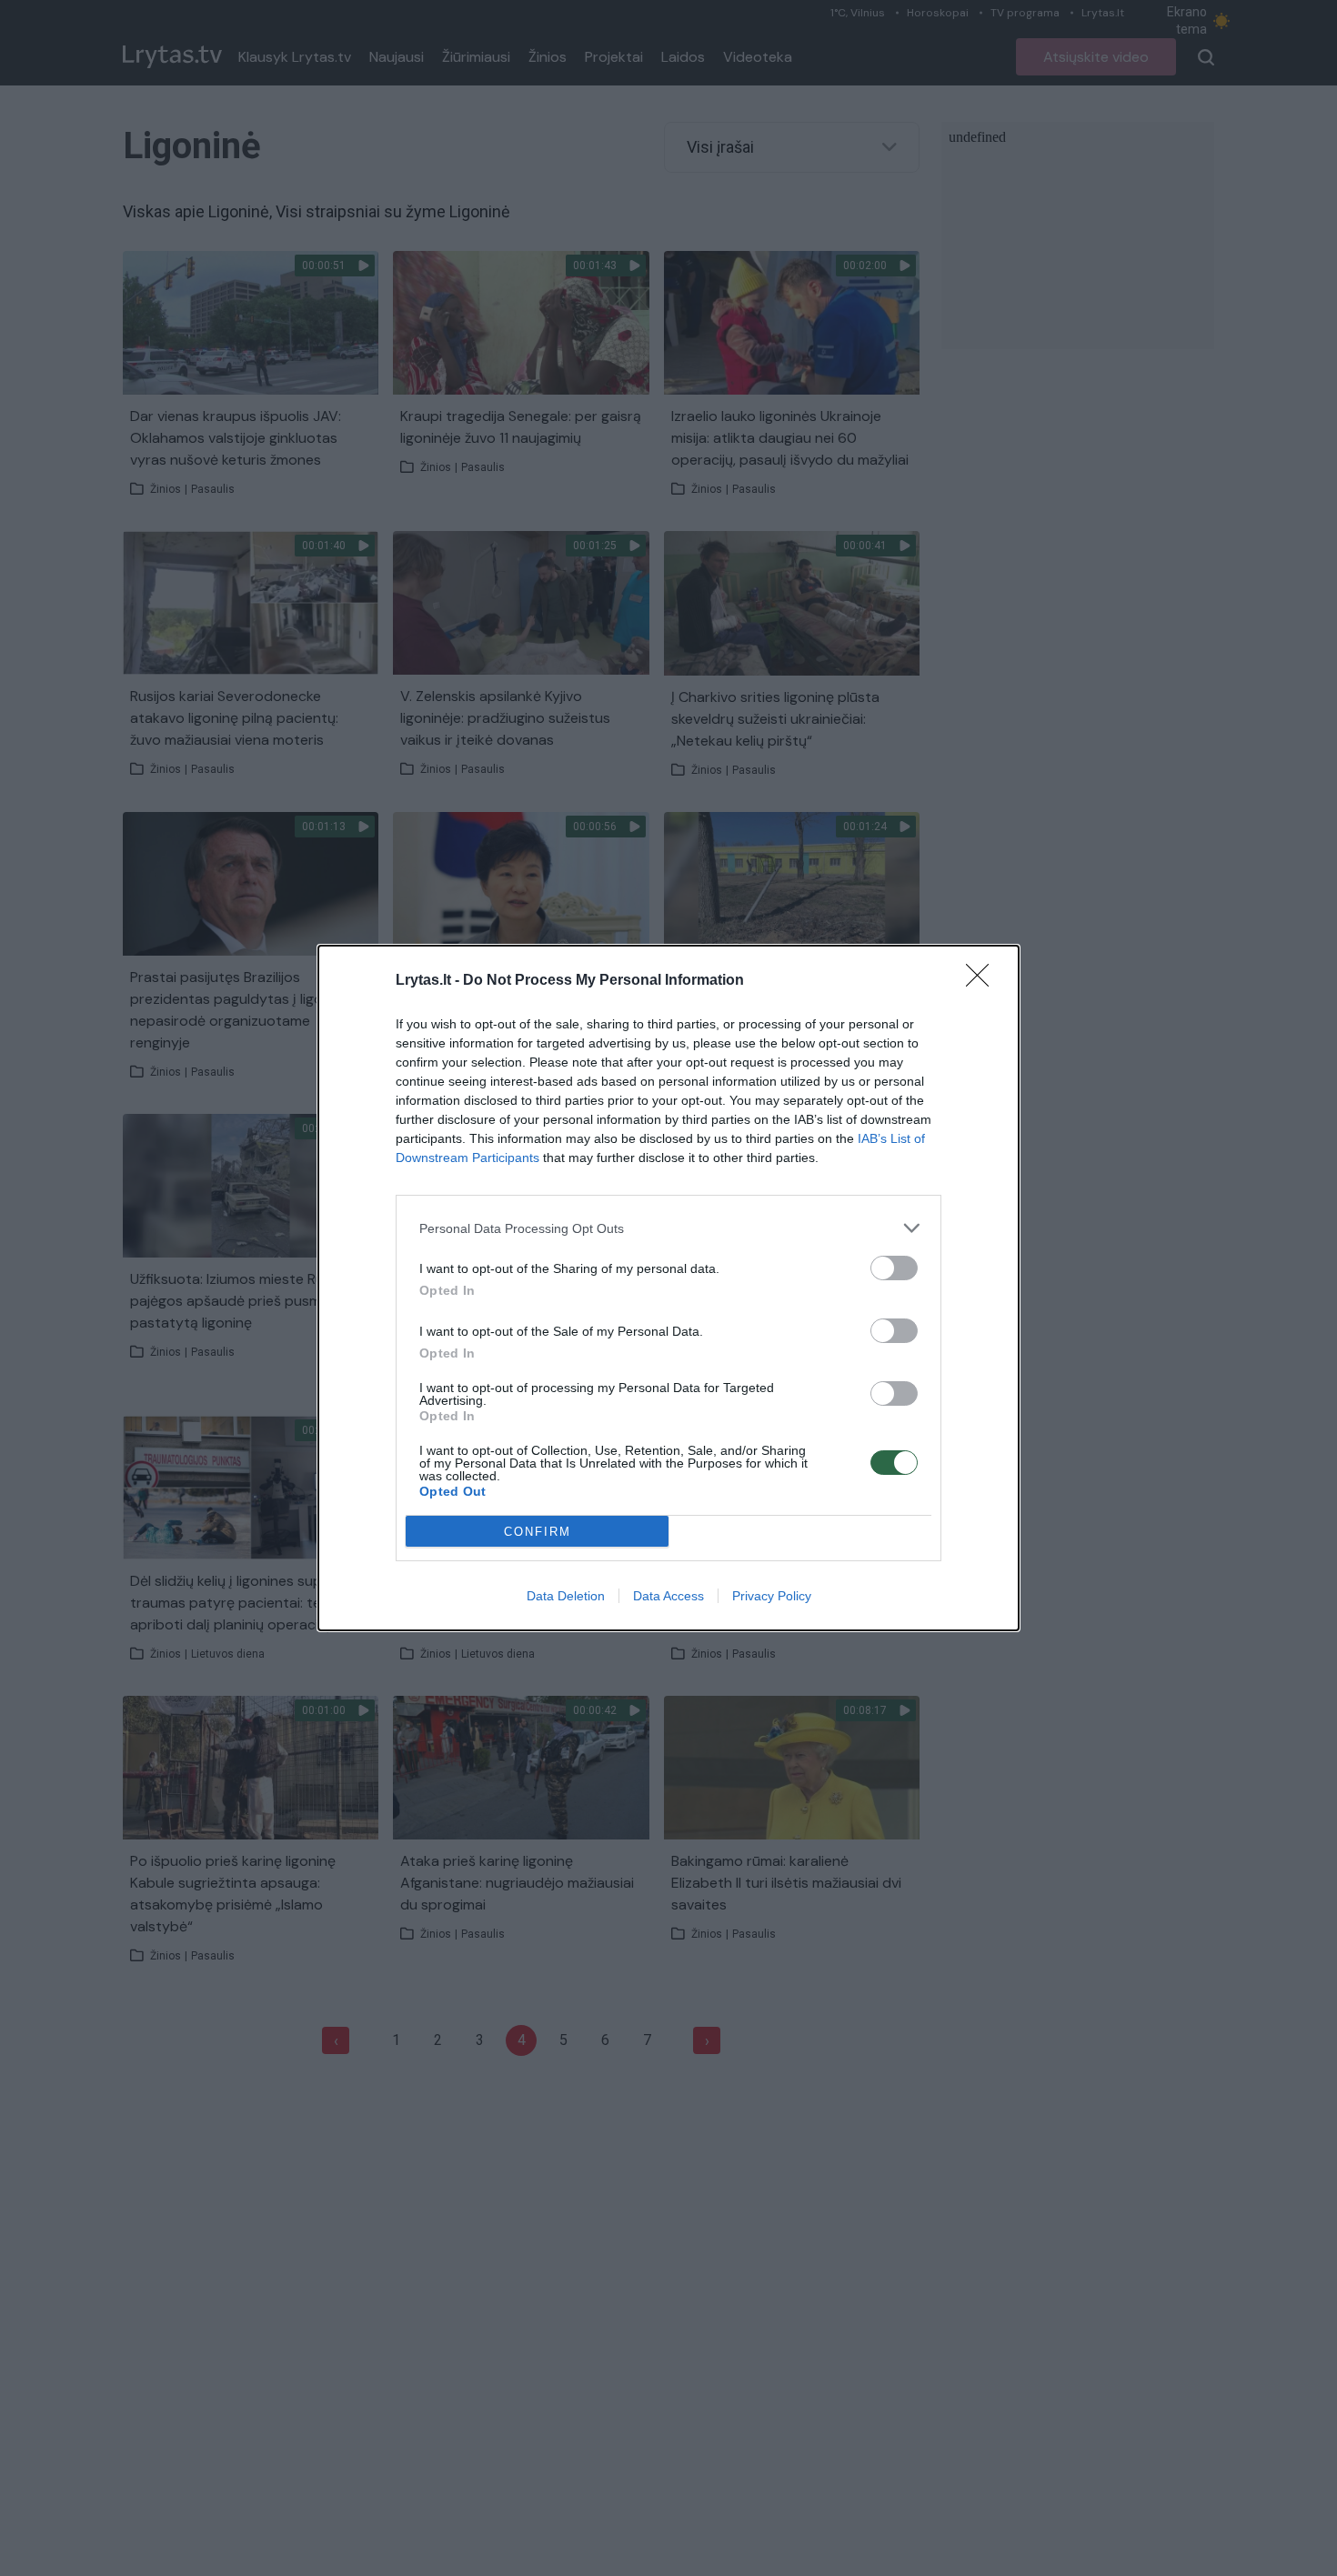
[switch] (894, 1268)
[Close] (983, 981)
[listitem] (668, 1228)
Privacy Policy (772, 1596)
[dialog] (668, 1288)
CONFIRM (538, 1532)
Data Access (668, 1596)
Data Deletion (566, 1596)
